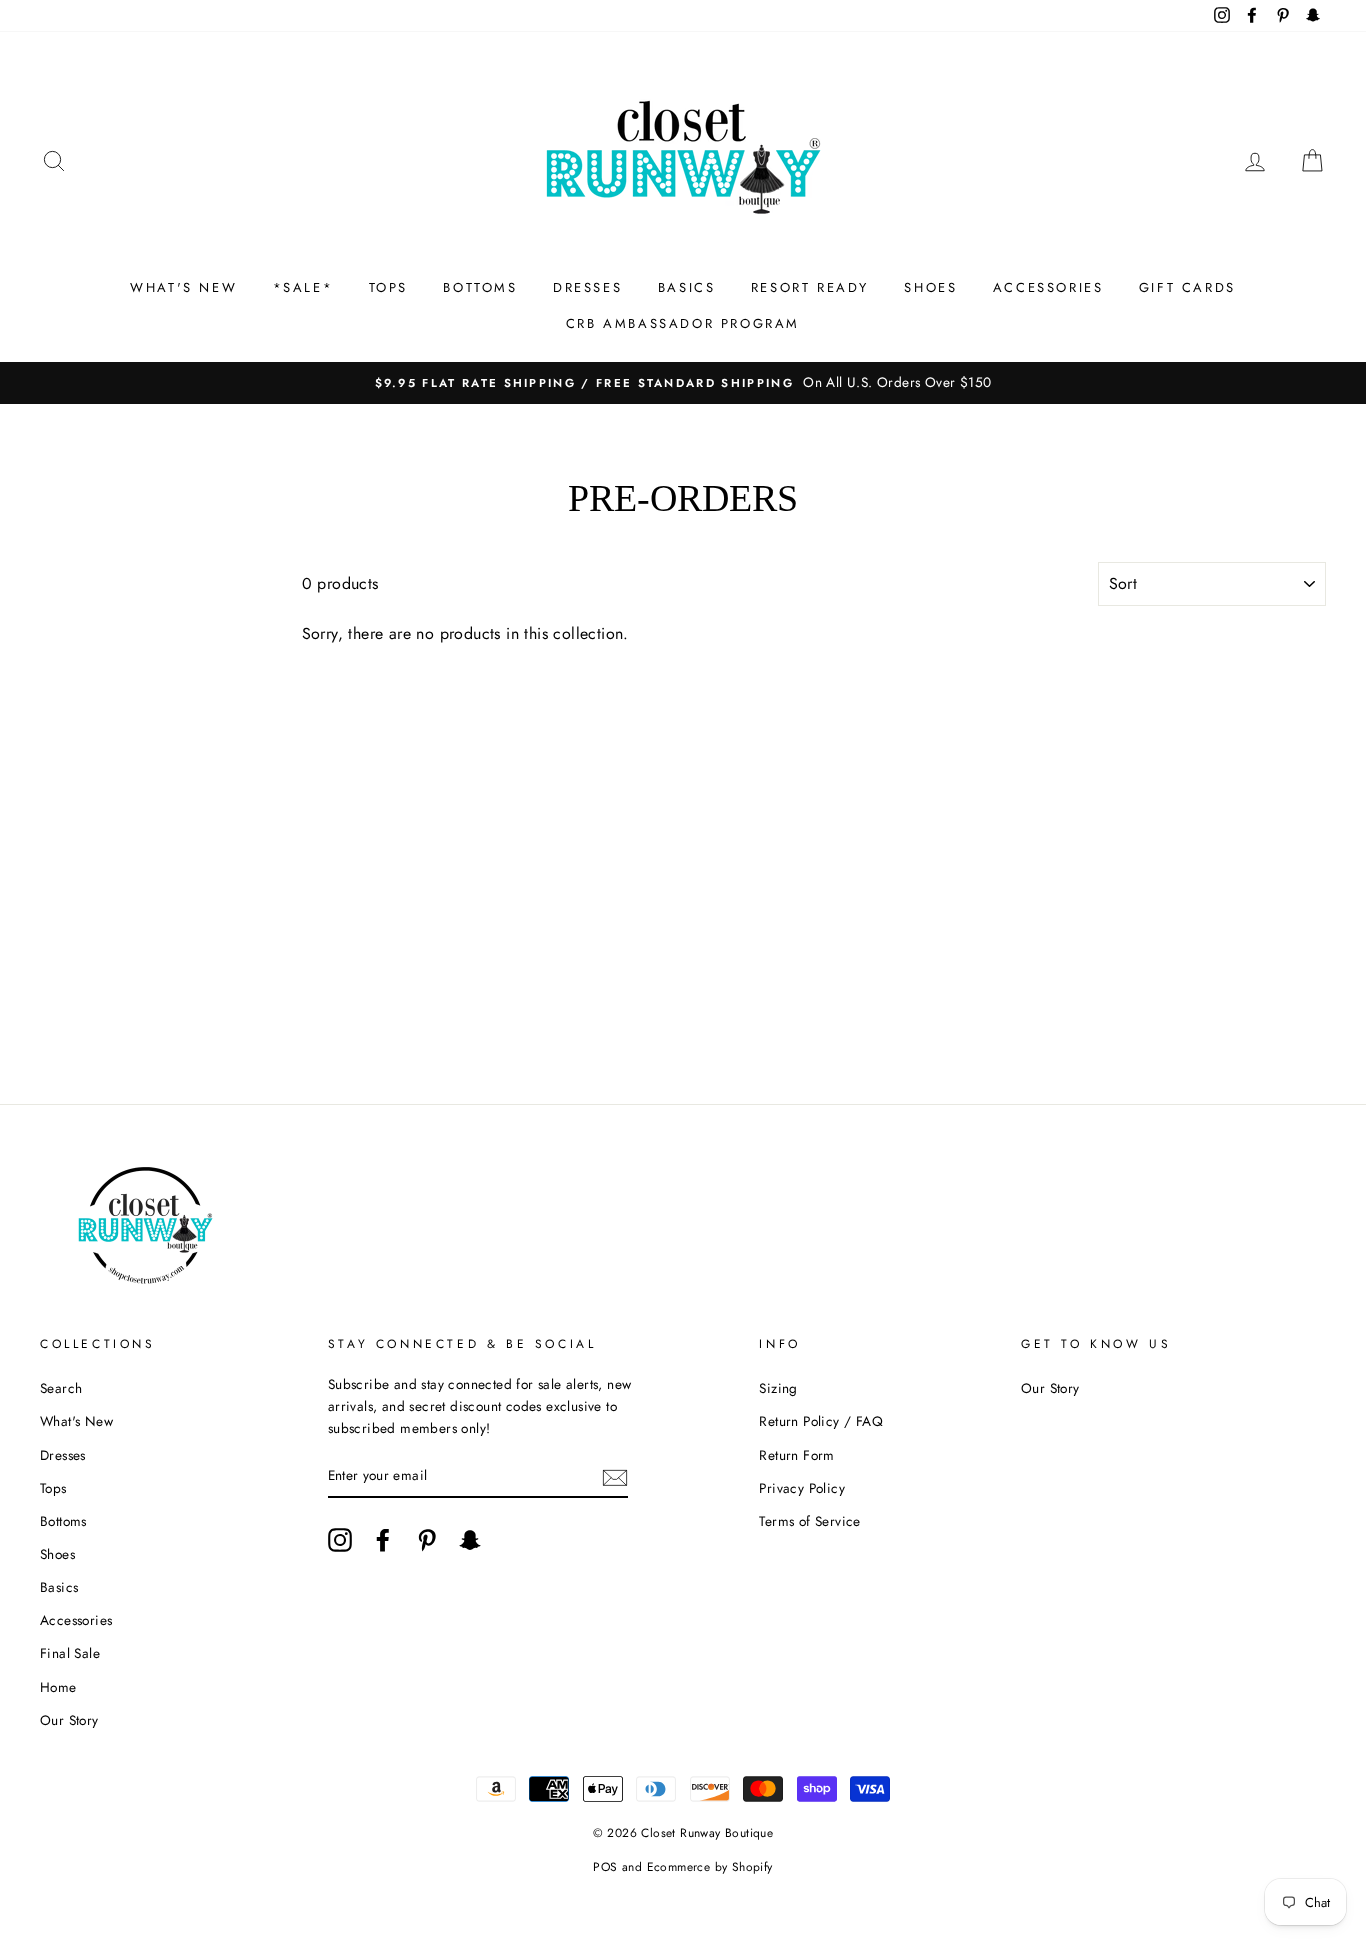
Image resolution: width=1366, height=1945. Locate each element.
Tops (53, 1488)
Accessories (76, 1620)
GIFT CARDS (1187, 287)
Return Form (796, 1455)
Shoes (57, 1554)
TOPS (388, 287)
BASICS (687, 287)
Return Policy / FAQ (821, 1421)
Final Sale (70, 1653)
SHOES (930, 287)
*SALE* (303, 287)
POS (605, 1867)
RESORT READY (810, 287)
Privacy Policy (802, 1488)
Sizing (778, 1388)
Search (61, 1388)
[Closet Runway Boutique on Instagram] (340, 1540)
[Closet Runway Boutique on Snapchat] (470, 1540)
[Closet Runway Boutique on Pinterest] (427, 1540)
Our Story (69, 1720)
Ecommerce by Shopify (710, 1867)
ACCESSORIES (1048, 287)
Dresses (63, 1455)
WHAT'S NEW (183, 287)
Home (58, 1687)
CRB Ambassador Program (683, 323)
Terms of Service (809, 1521)
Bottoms (63, 1521)
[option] (683, 383)
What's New (76, 1421)
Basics (59, 1587)
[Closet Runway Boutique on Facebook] (383, 1540)
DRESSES (587, 287)
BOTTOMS (480, 287)
